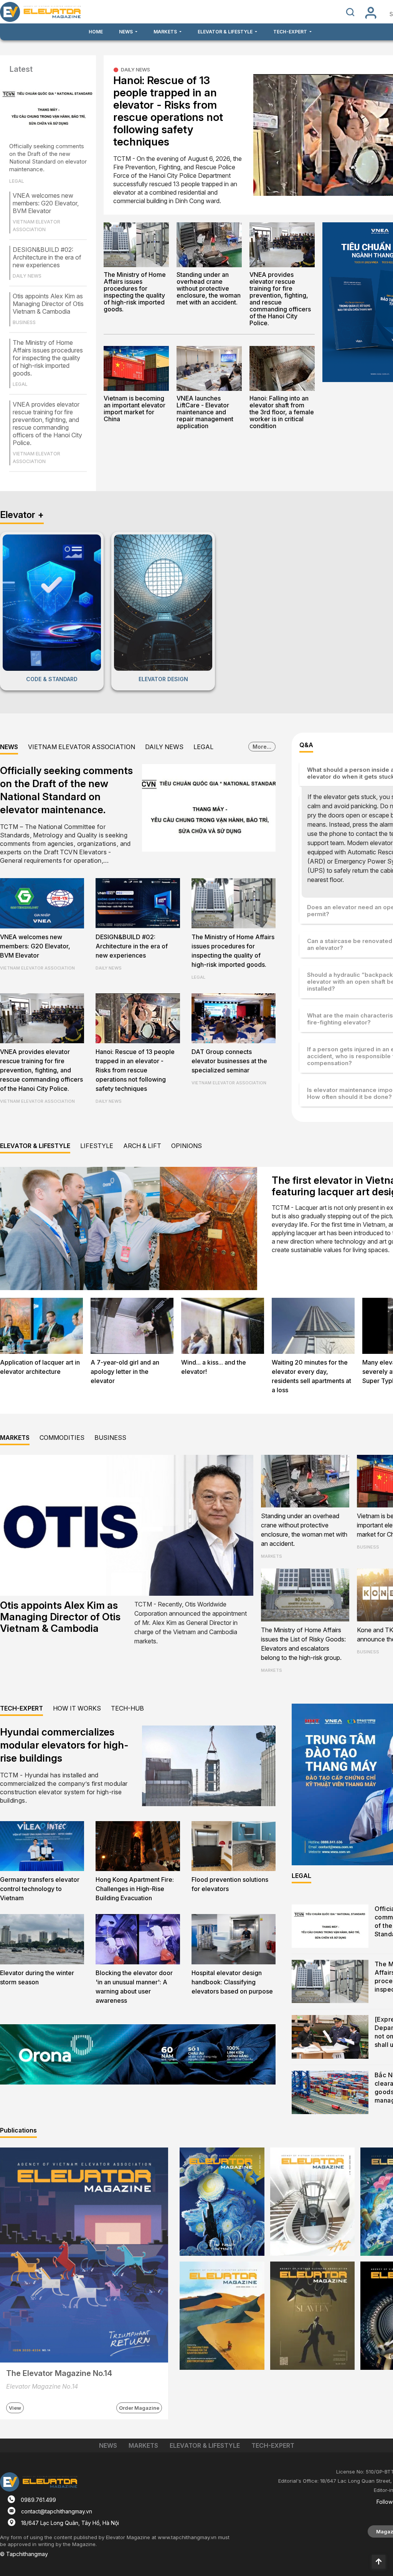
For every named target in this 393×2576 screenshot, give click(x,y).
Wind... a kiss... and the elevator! (214, 1367)
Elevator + (22, 515)
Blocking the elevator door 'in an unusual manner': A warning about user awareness (134, 1987)
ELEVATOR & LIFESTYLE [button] (226, 32)
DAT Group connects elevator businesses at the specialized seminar (229, 1061)
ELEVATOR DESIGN (163, 679)
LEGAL (203, 747)
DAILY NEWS (135, 69)
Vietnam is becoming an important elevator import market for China (135, 409)
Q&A (306, 745)
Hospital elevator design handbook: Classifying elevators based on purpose (232, 1982)
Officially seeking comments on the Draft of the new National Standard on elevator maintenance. (48, 158)
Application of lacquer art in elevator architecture (40, 1367)
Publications (18, 2130)
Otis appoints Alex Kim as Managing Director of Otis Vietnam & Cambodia (48, 304)
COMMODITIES (62, 1438)
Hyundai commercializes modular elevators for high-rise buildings (64, 1745)
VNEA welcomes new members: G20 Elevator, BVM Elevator (46, 203)
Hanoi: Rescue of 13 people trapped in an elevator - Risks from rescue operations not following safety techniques (168, 111)
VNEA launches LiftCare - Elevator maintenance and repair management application (205, 412)
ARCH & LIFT (142, 1146)
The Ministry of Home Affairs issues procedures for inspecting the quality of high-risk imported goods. (48, 358)
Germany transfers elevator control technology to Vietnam (40, 1889)
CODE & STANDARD (52, 679)
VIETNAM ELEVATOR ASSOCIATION (82, 747)
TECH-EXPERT (21, 1708)
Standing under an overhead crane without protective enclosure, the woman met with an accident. (209, 288)
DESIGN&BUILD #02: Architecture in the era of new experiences (47, 257)
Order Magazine (139, 2408)
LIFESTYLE (97, 1146)
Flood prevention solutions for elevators (230, 1884)
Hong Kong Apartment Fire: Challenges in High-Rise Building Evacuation (135, 1889)
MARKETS (15, 1438)
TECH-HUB (127, 1708)
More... (262, 747)
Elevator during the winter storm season (37, 1977)
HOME (96, 32)
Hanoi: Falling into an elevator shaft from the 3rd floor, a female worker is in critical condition (282, 412)
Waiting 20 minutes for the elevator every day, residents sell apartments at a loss (311, 1376)
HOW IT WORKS (77, 1708)
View (15, 2408)
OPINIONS (187, 1146)
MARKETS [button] (166, 32)
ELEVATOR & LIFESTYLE (35, 1146)
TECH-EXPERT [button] (291, 32)
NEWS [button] (126, 32)
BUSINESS (110, 1438)
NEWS (9, 747)
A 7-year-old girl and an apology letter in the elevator (125, 1372)
